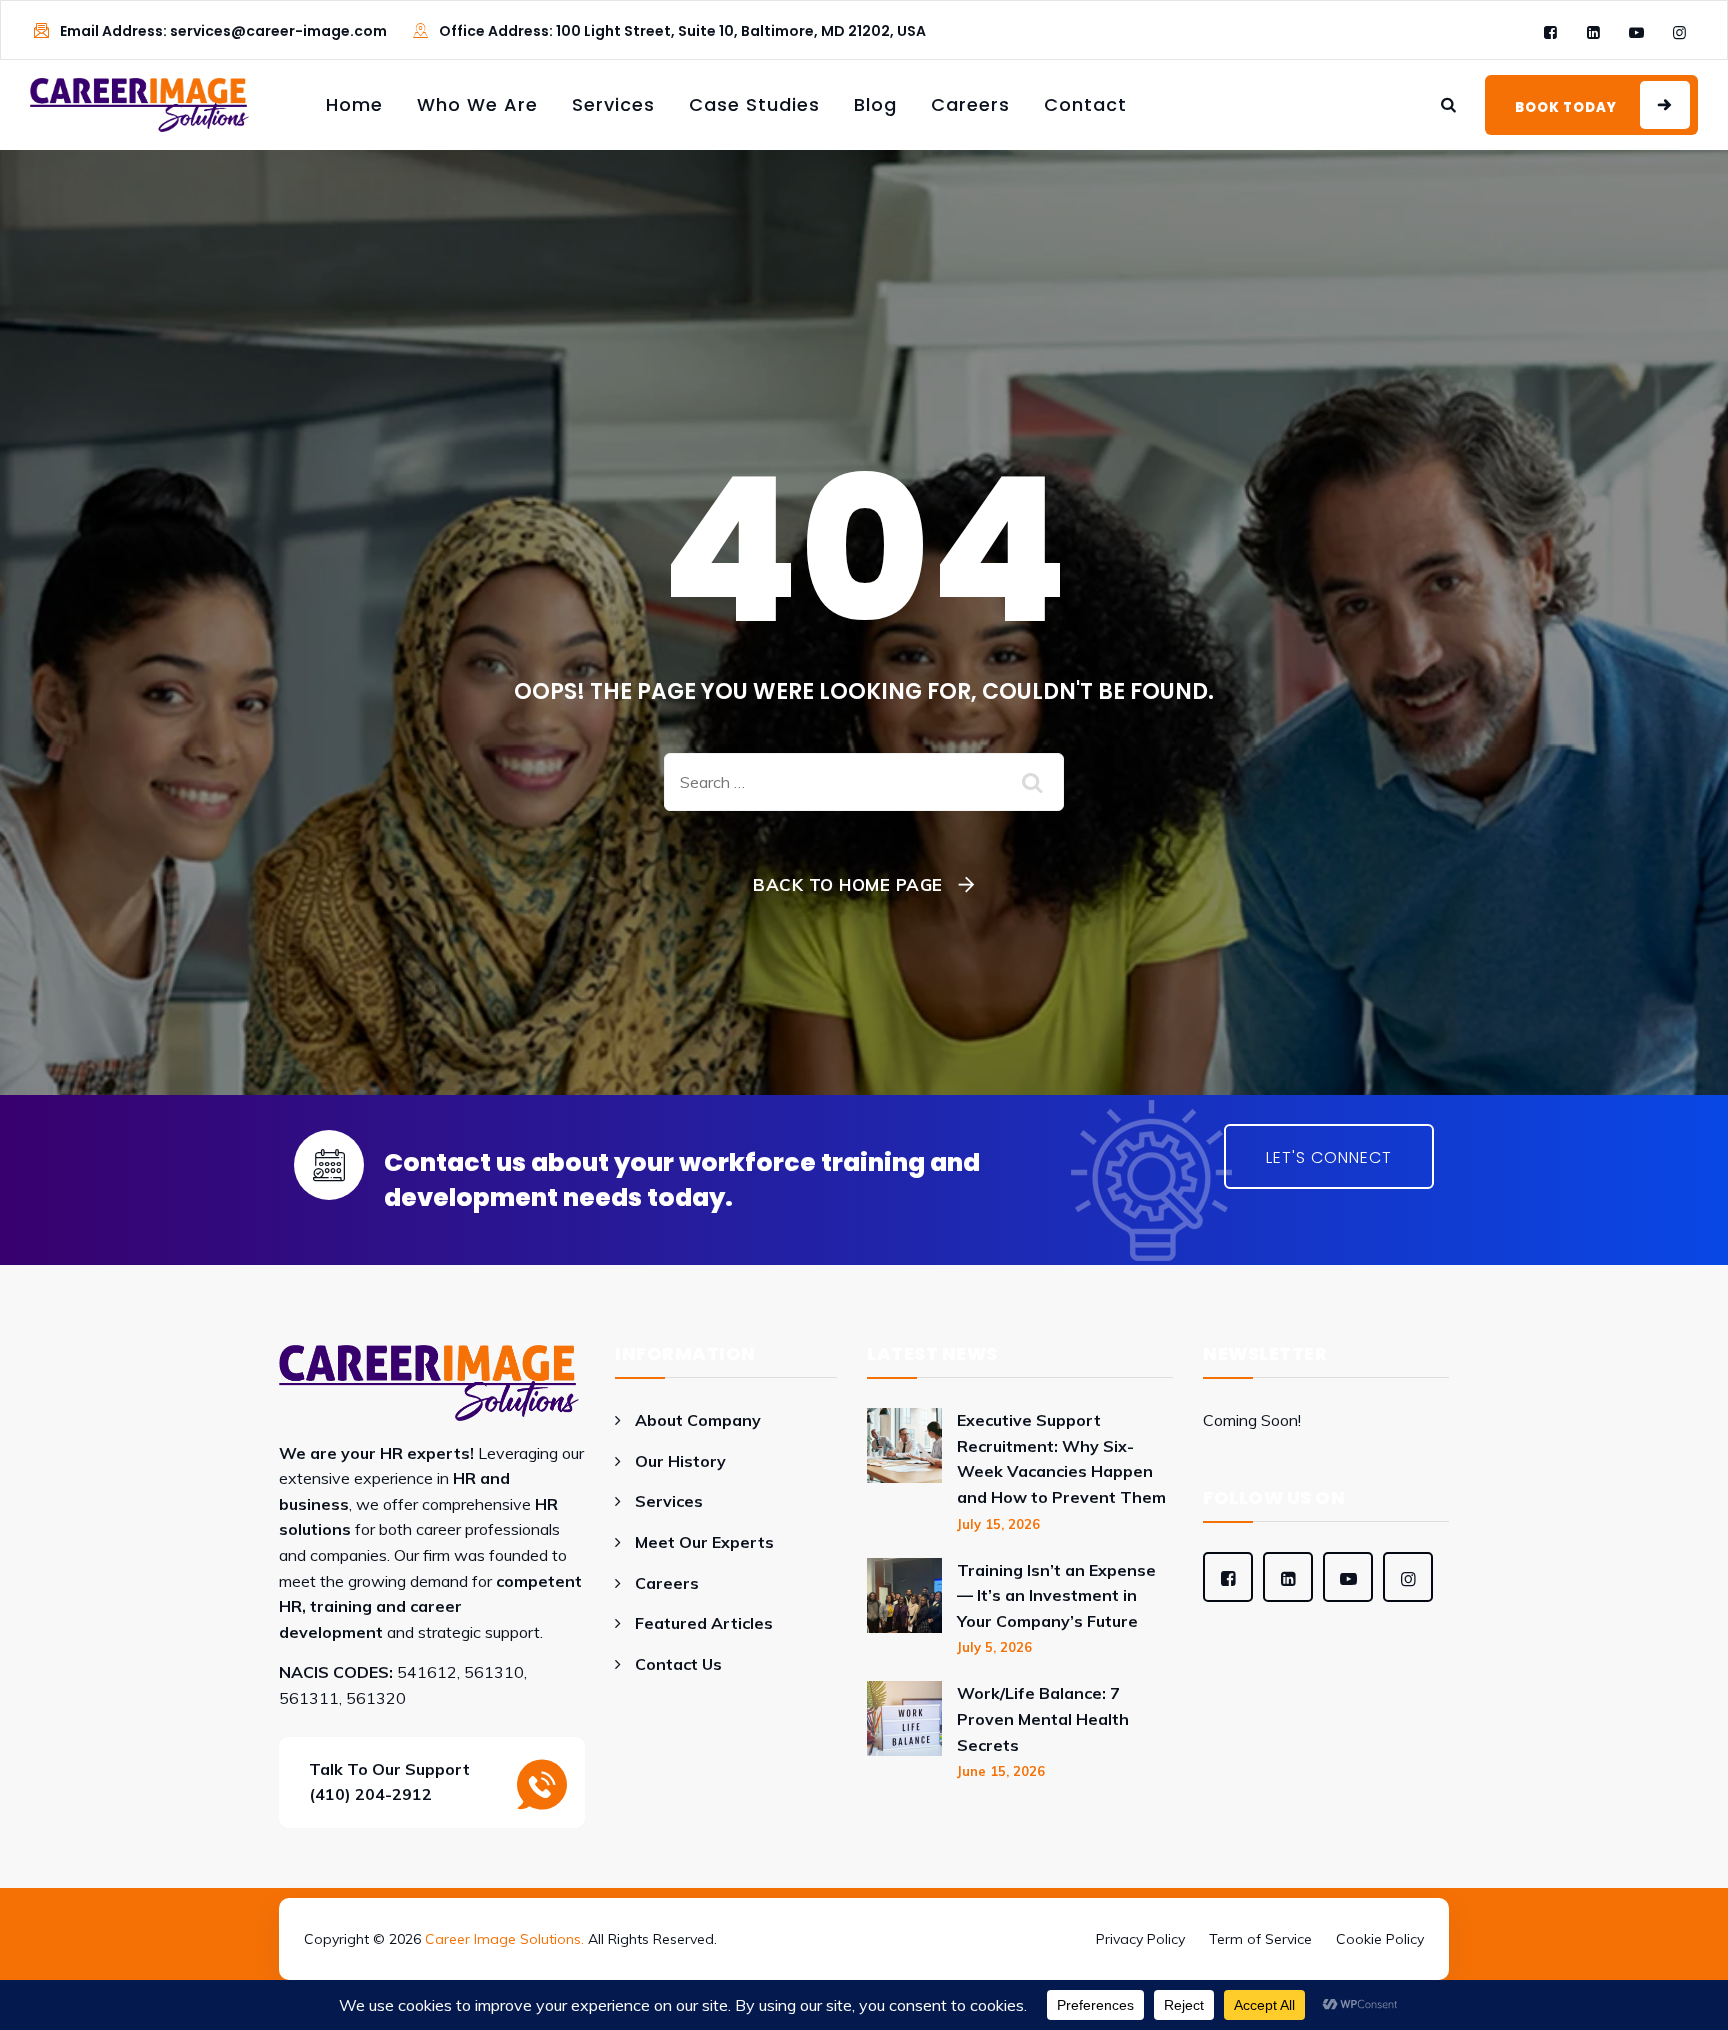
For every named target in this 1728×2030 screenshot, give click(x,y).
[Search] (1449, 105)
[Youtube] (1636, 32)
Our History (680, 1461)
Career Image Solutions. (504, 1939)
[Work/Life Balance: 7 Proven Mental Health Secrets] (904, 1730)
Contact (1085, 104)
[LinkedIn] (1593, 32)
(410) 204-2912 (370, 1794)
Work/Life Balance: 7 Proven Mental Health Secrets (1043, 1718)
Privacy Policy (1140, 1939)
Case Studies (754, 104)
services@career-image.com (278, 31)
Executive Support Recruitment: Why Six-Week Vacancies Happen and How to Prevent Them (1061, 1458)
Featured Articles (704, 1623)
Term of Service (1260, 1939)
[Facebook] (1550, 32)
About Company (698, 1420)
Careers (970, 104)
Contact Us (678, 1664)
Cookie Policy (1380, 1939)
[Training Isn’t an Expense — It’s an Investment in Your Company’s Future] (904, 1607)
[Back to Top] (864, 1911)
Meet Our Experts (704, 1542)
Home (354, 104)
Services (613, 104)
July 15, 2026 (998, 1524)
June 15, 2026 (1001, 1771)
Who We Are (477, 104)
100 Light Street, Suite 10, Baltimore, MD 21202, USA (741, 31)
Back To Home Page (848, 884)
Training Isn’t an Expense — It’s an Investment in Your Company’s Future (1056, 1595)
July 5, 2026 (994, 1647)
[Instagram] (1679, 32)
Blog (875, 104)
